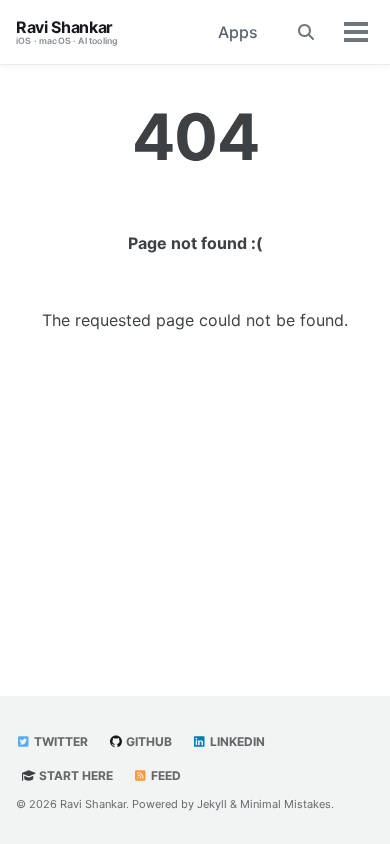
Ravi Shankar (67, 32)
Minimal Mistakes (285, 804)
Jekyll (212, 804)
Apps (238, 32)
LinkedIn (236, 741)
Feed (164, 775)
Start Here (74, 775)
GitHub (147, 741)
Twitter (59, 741)
